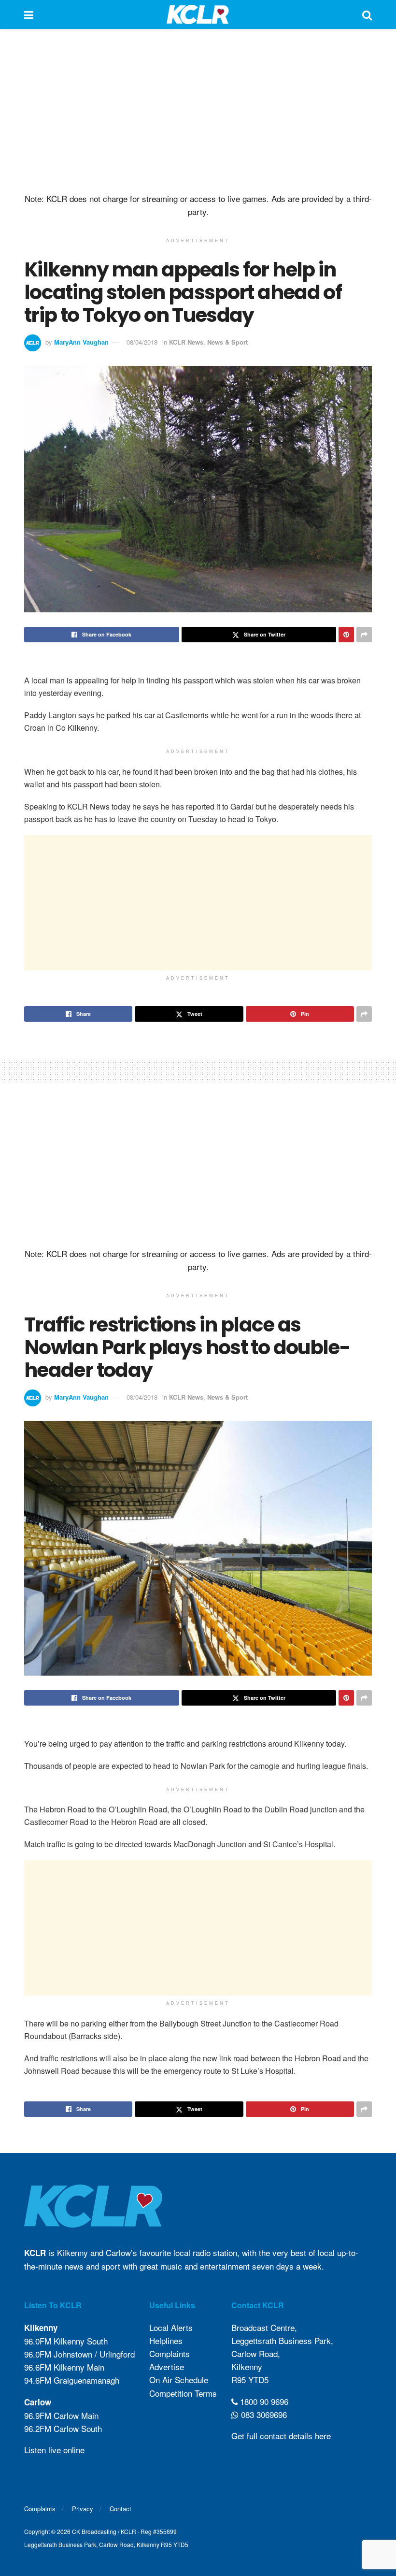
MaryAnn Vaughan (81, 342)
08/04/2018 (142, 342)
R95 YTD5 (250, 2380)
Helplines (166, 2340)
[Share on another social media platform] (364, 635)
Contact (120, 2509)
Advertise (167, 2366)
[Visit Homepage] (198, 14)
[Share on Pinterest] (346, 635)
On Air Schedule (179, 2380)
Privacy (83, 2509)
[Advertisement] (198, 111)
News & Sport (227, 342)
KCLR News (186, 342)
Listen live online (54, 2450)
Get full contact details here (281, 2436)
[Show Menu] (29, 14)
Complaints (170, 2353)
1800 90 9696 (263, 2401)
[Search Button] (367, 14)
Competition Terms (183, 2393)
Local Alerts (171, 2327)
